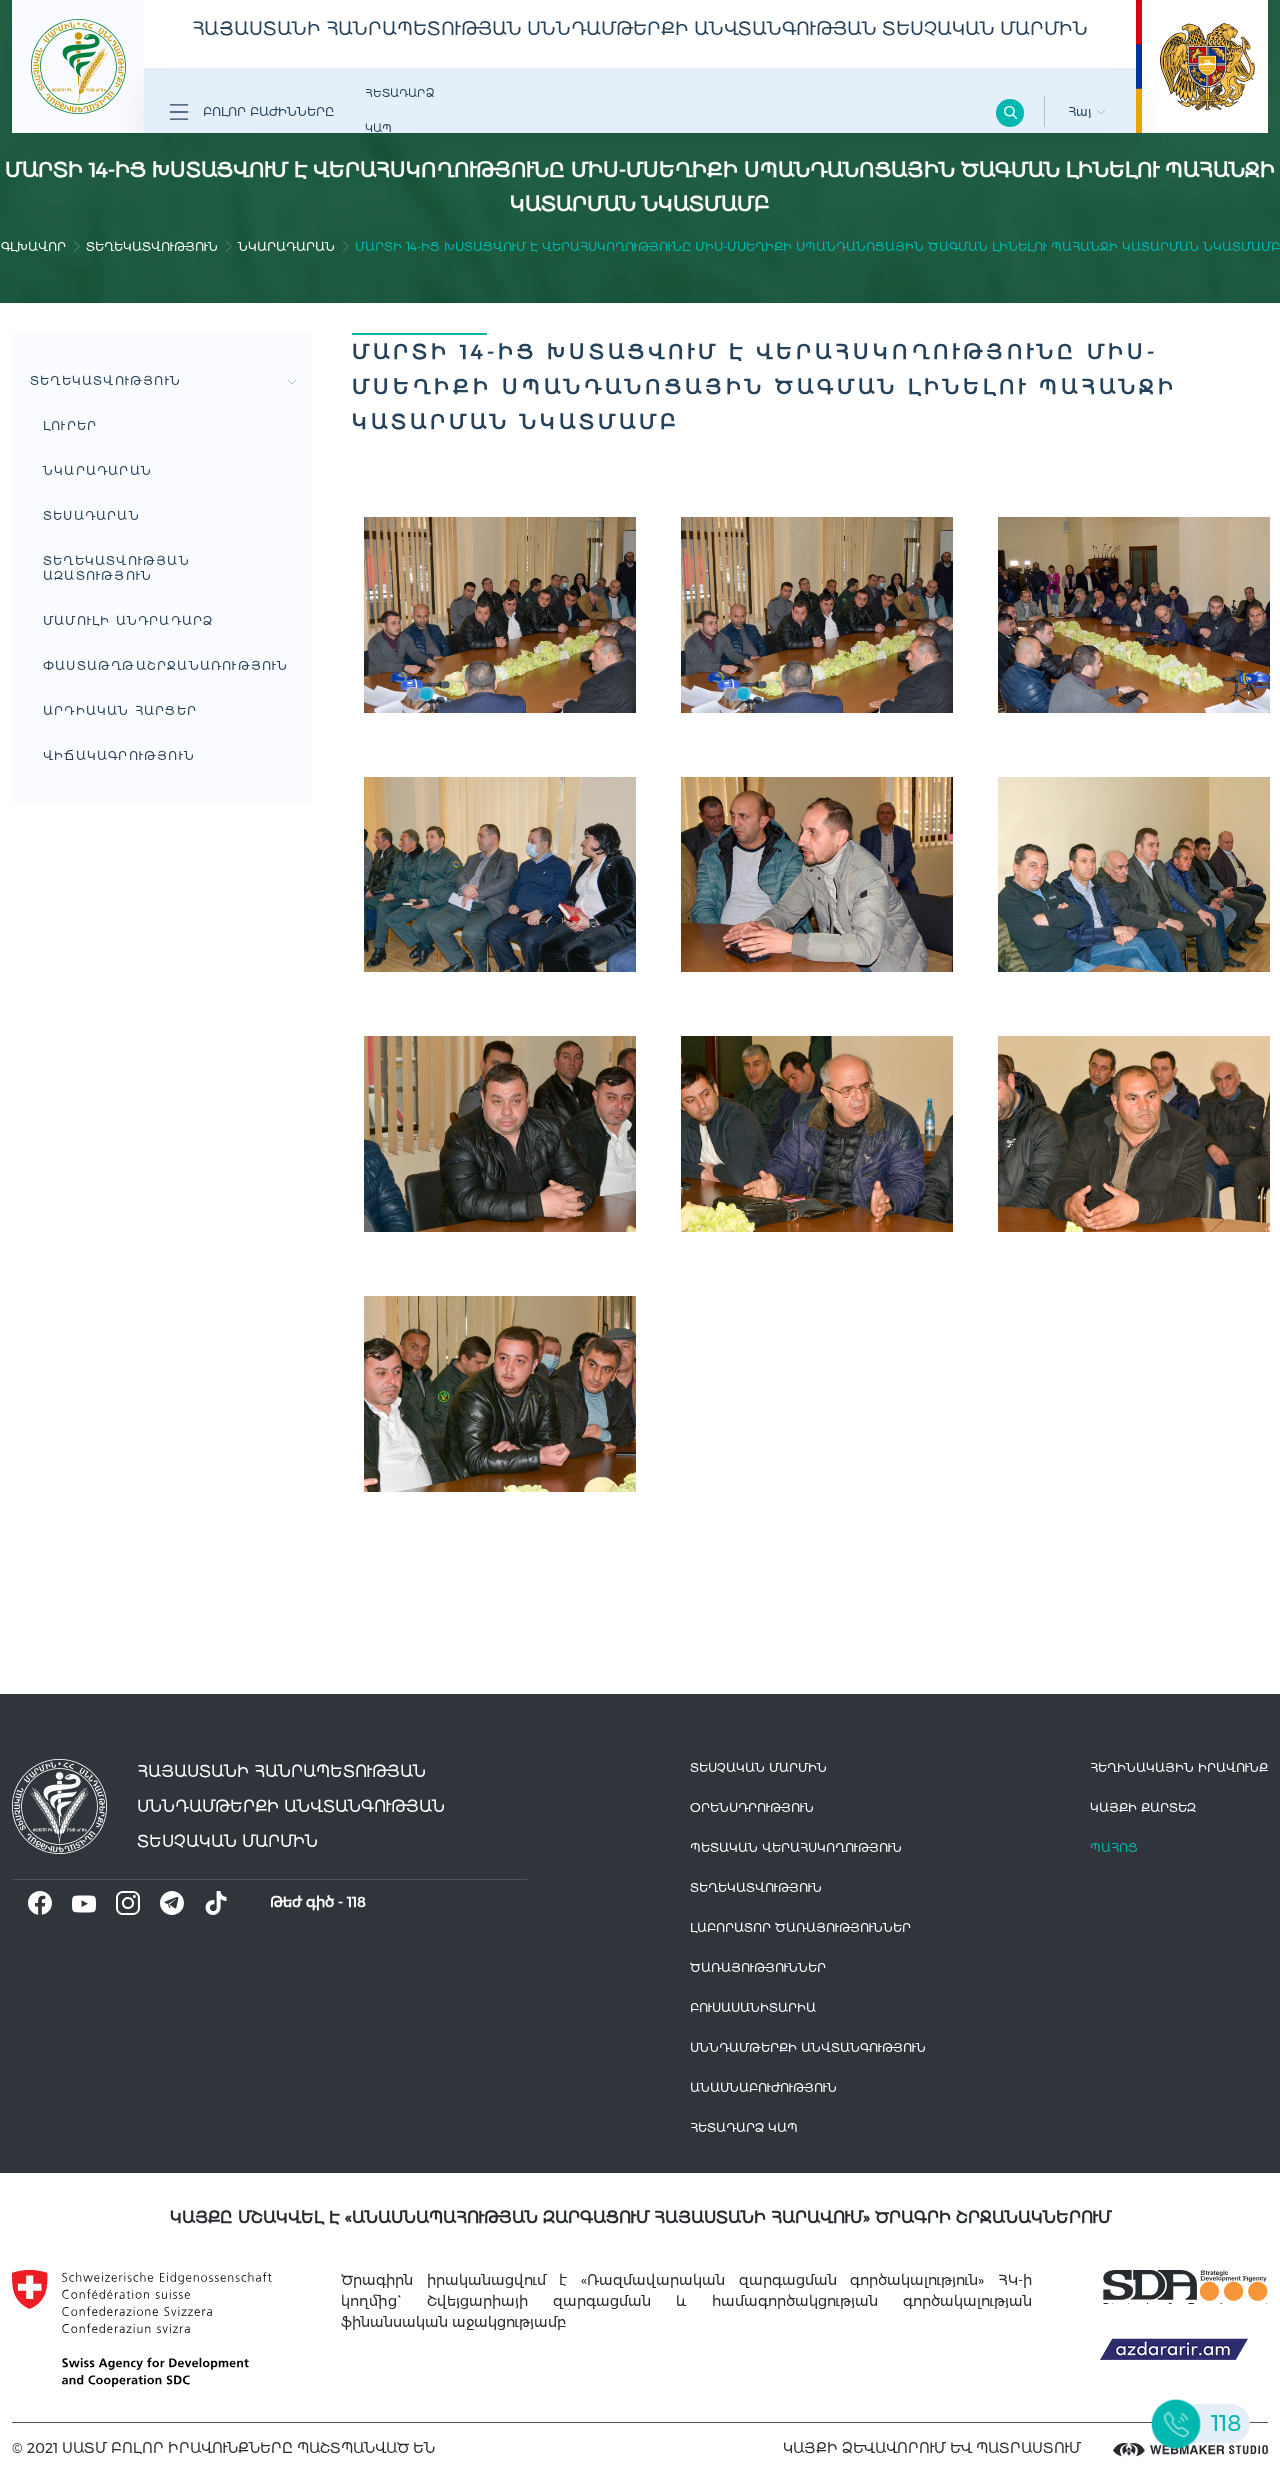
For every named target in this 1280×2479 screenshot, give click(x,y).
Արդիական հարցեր (120, 710)
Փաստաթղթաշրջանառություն (166, 665)
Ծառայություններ (758, 1967)
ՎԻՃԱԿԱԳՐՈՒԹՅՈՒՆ (119, 755)
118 (356, 1902)
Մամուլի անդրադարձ (128, 620)
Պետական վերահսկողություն (796, 1847)
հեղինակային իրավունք (1179, 1767)
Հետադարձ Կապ (399, 110)
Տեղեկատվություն (152, 246)
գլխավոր (33, 246)
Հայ (1082, 111)
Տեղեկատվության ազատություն (116, 568)
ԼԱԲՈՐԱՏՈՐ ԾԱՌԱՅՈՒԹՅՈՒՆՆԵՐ (800, 1927)
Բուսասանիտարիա (753, 2007)
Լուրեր (70, 425)
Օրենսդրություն (752, 1807)
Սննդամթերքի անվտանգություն (808, 2047)
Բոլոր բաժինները (266, 111)
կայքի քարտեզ (1143, 1807)
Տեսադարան (91, 515)
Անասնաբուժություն (763, 2087)
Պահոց (1114, 1847)
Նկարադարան (286, 246)
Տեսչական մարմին (758, 1767)
